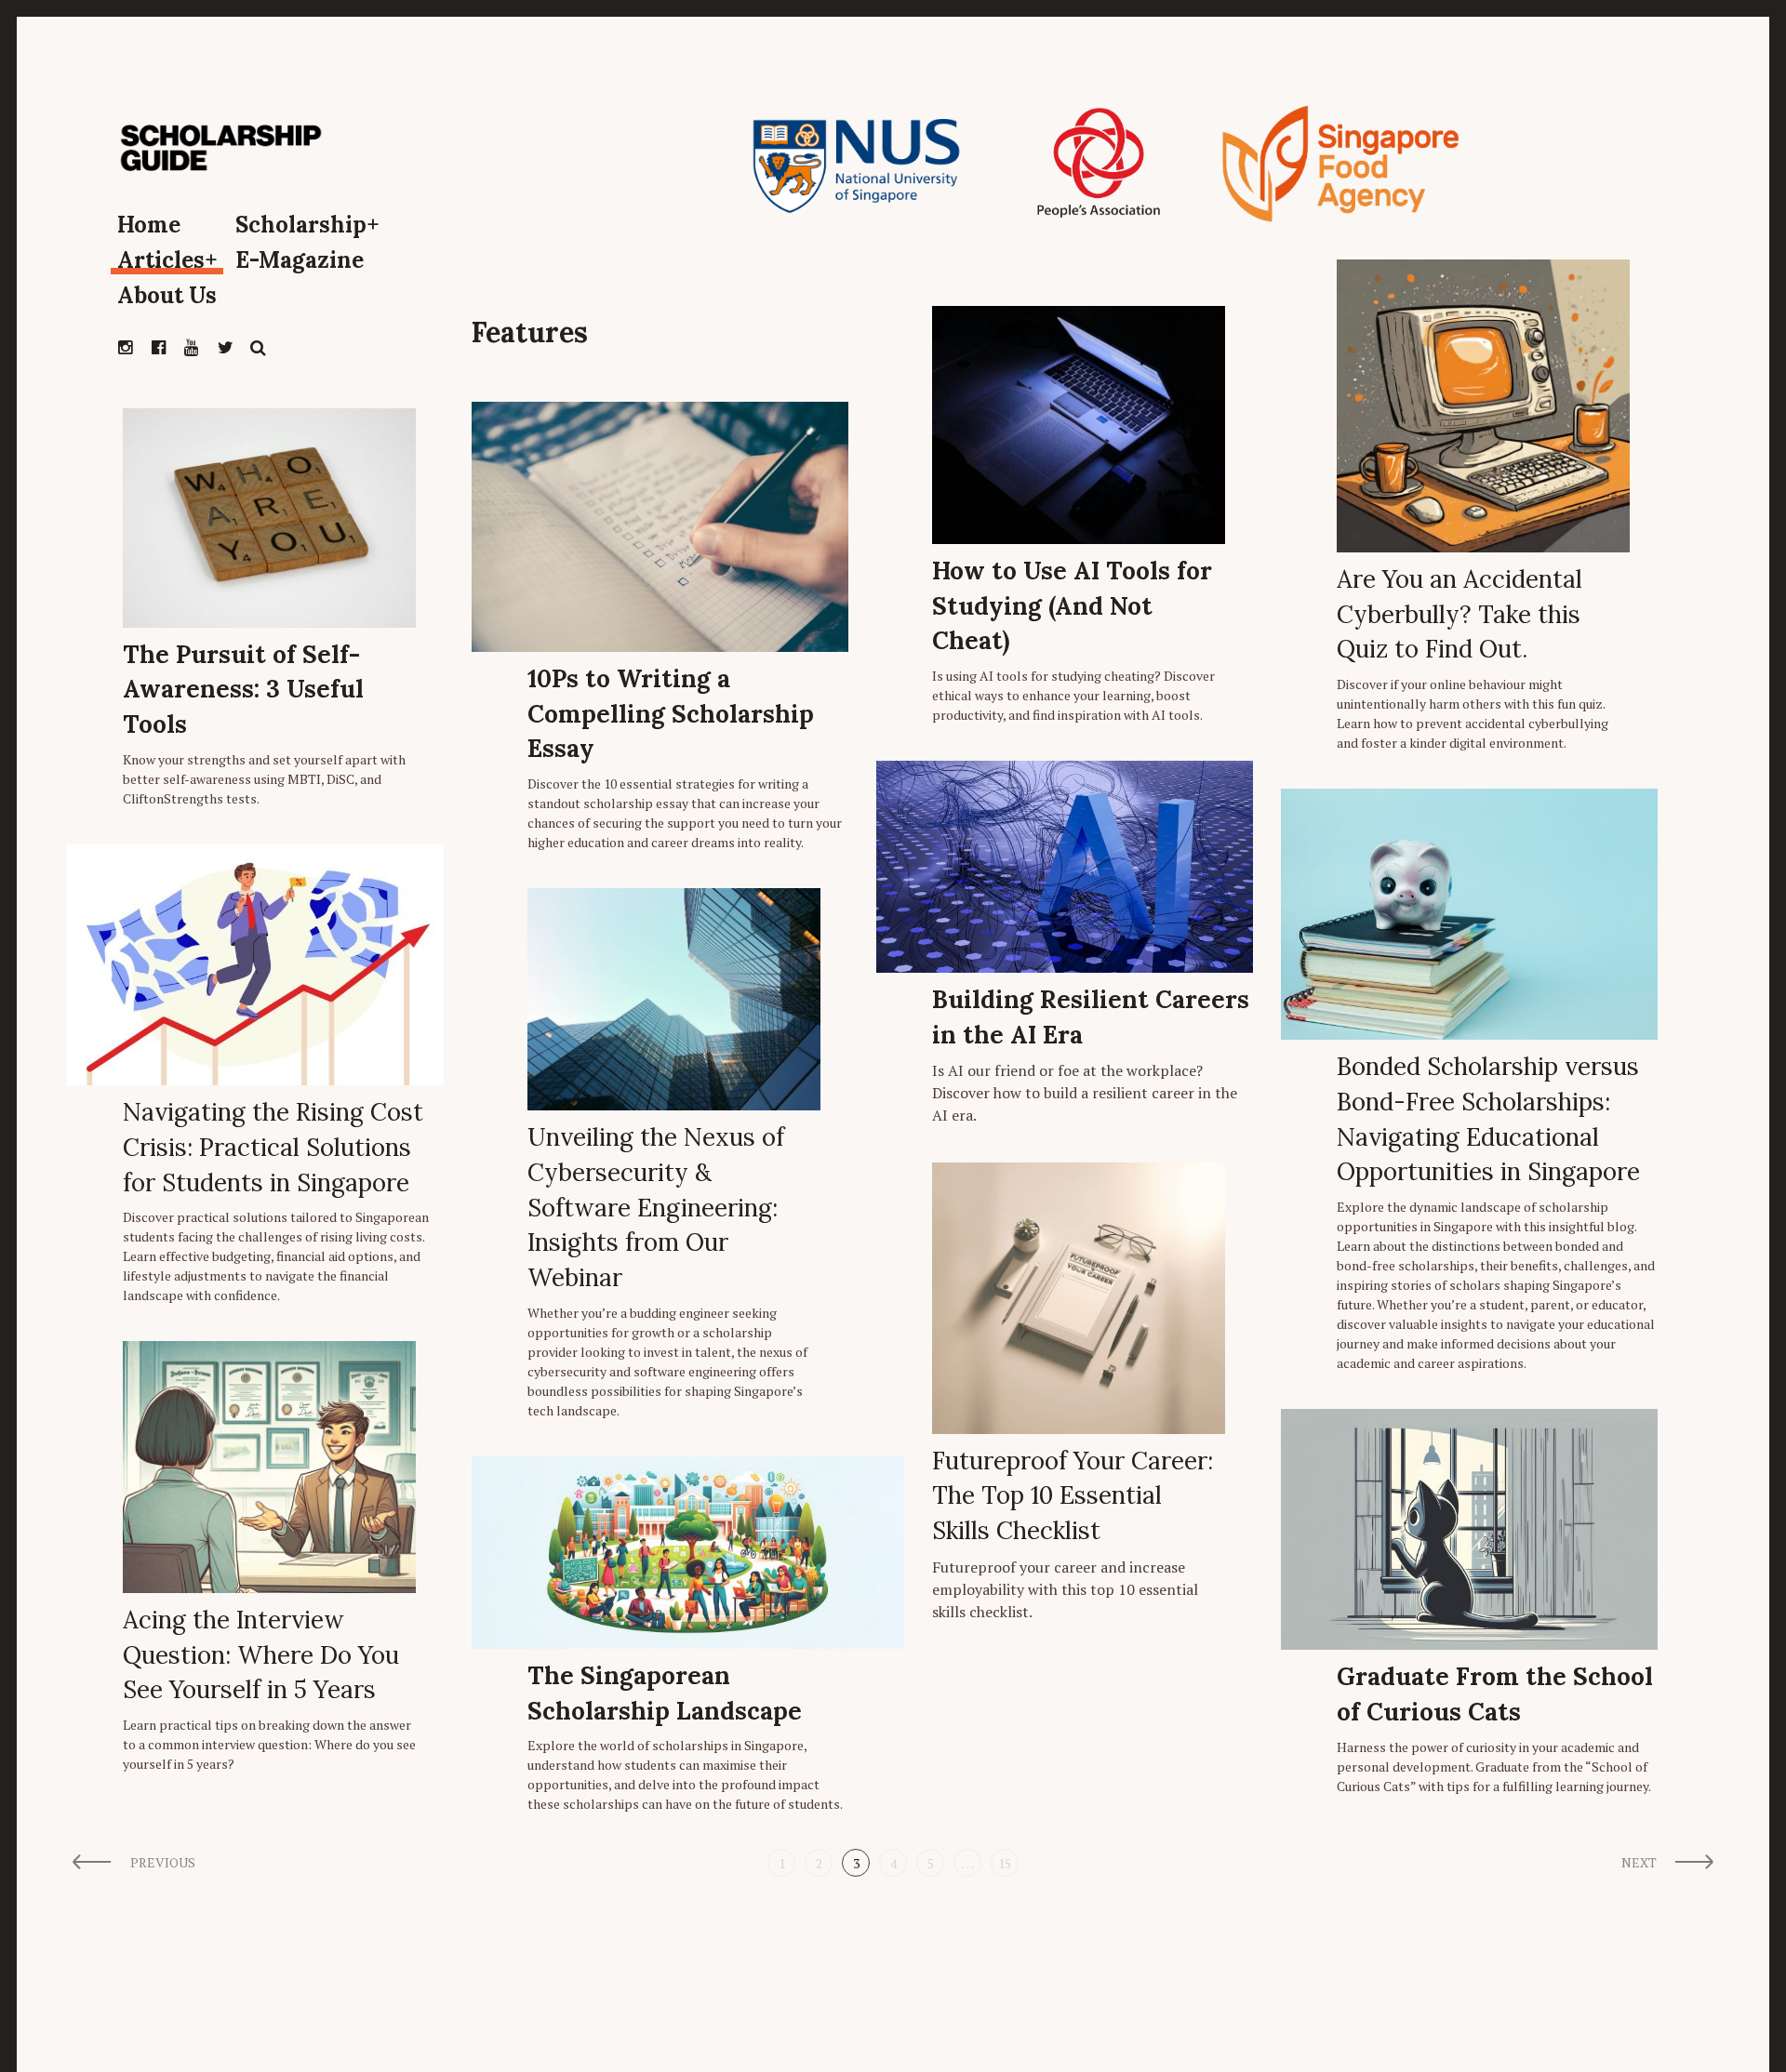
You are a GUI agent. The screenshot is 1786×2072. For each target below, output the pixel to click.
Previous (163, 1862)
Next (1639, 1862)
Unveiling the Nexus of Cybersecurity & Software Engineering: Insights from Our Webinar (656, 1207)
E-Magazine (300, 260)
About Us (167, 295)
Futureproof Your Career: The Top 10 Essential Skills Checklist (1073, 1495)
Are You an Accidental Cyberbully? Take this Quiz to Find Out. (1459, 614)
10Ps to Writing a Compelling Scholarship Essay (671, 713)
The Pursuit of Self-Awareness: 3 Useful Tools (243, 689)
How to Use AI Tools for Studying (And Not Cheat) (1072, 605)
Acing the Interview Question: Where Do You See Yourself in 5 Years (261, 1654)
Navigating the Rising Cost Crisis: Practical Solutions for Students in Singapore (273, 1147)
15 (1005, 1863)
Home (149, 225)
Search (259, 348)
